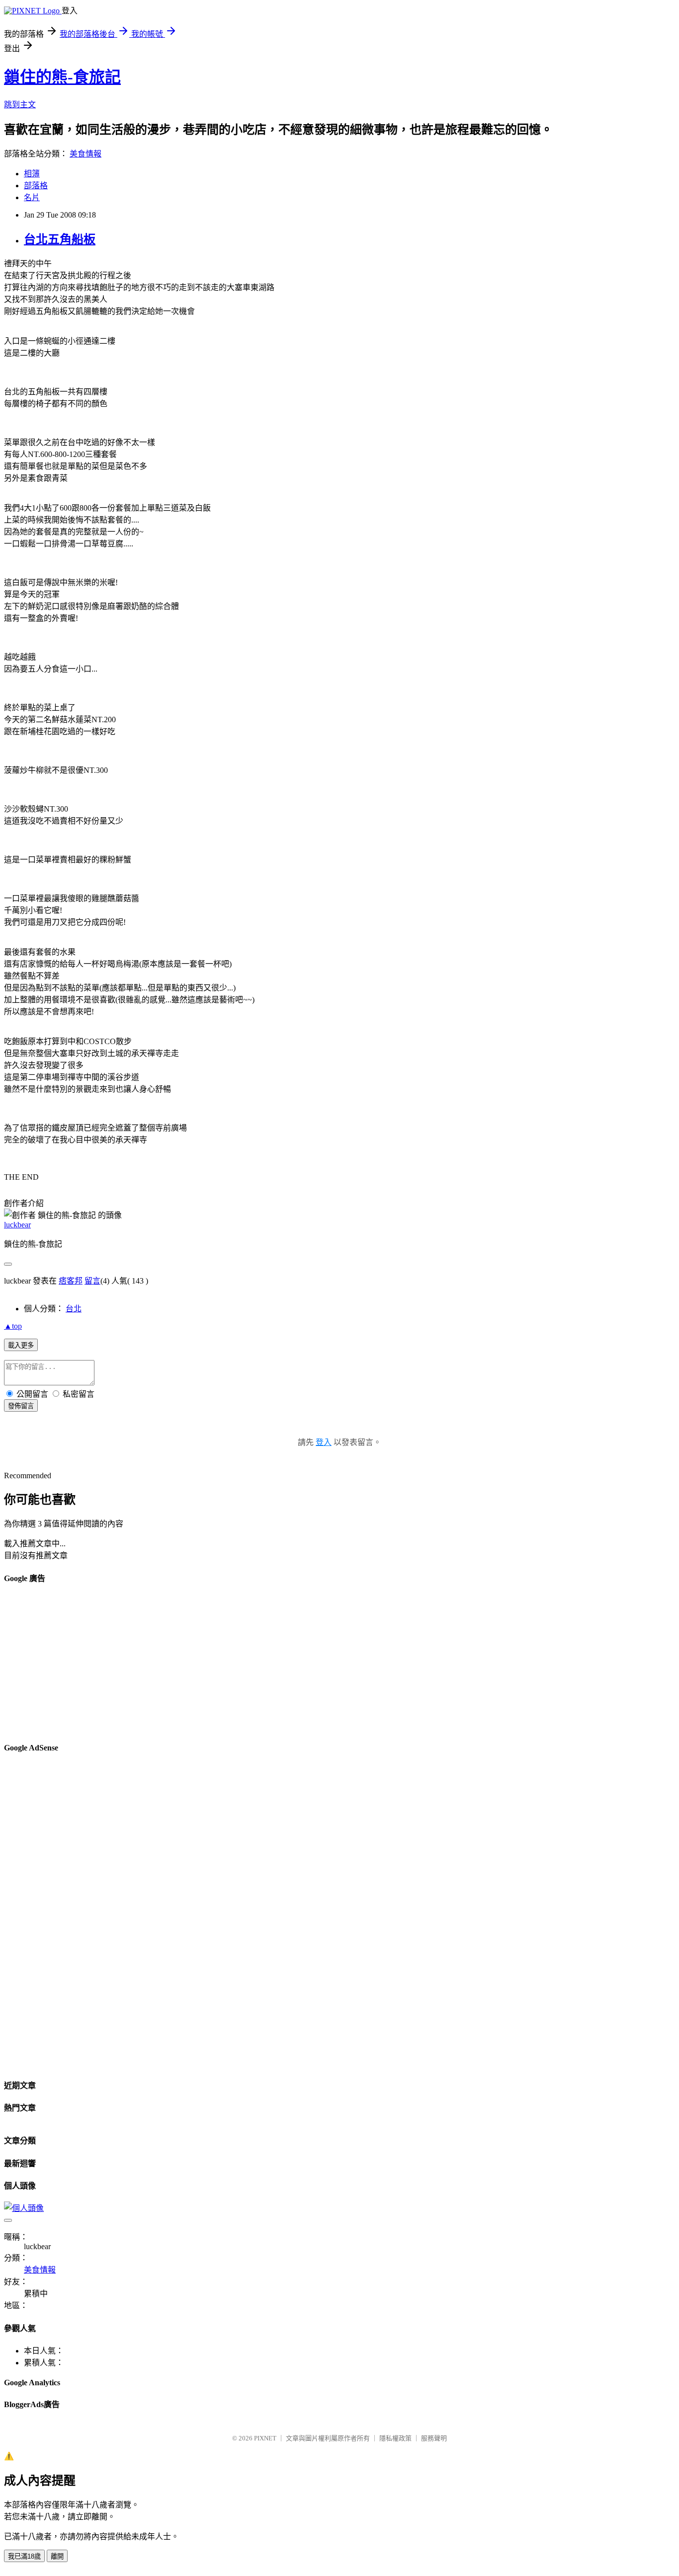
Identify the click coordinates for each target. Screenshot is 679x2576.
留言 (92, 1281)
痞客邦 (71, 1281)
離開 (57, 2556)
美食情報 (85, 154)
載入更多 (21, 1345)
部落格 (36, 186)
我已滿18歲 (24, 2556)
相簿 (32, 174)
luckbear (17, 1225)
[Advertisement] (302, 1664)
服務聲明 (434, 2438)
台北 (74, 1309)
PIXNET (265, 2438)
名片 (32, 197)
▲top (13, 1326)
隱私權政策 (395, 2438)
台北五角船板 (60, 239)
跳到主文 (20, 105)
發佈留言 (21, 1406)
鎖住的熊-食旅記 (62, 77)
